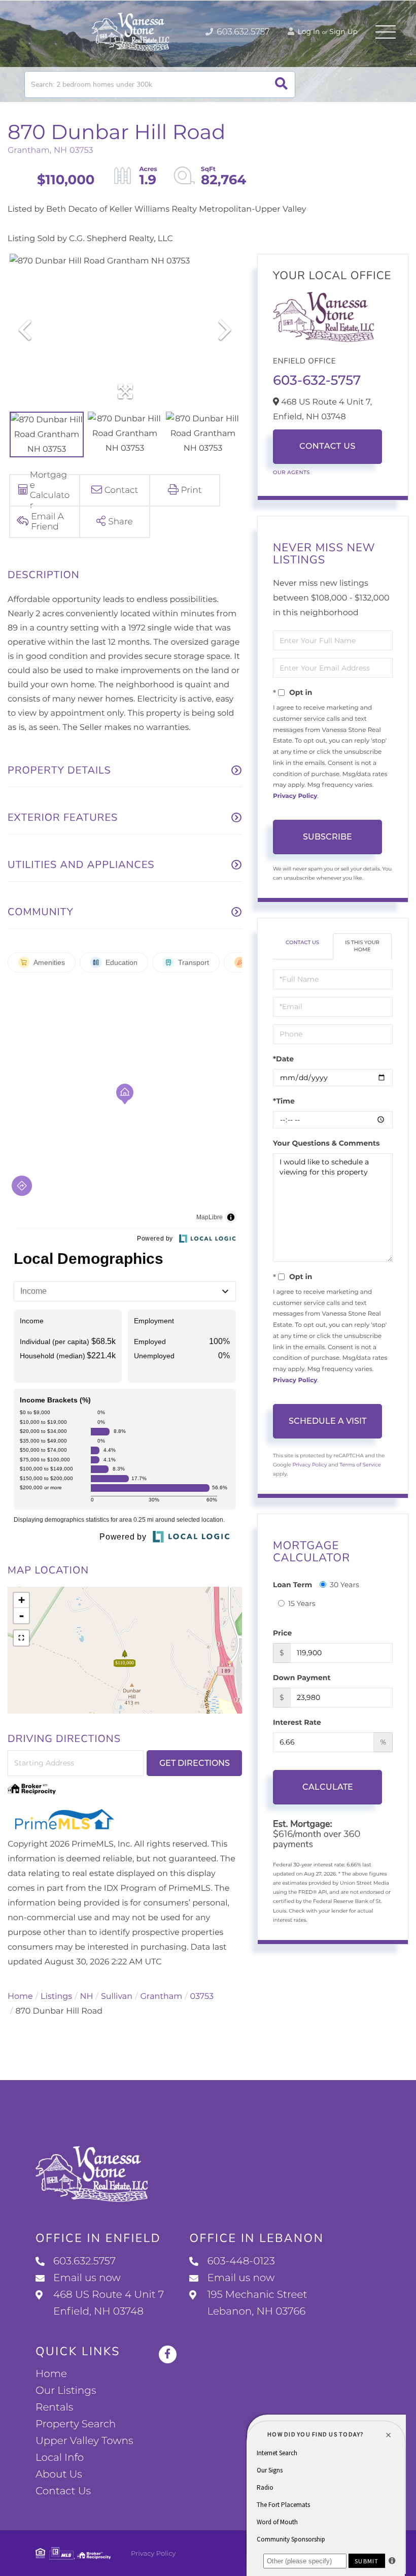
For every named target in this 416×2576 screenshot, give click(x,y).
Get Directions (195, 1763)
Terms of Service (360, 1465)
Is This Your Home (362, 946)
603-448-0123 (241, 2261)
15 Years (302, 1603)
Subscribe (327, 837)
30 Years (344, 1585)
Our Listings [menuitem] (66, 2391)
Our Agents (291, 472)
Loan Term (292, 1585)
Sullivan (117, 1997)
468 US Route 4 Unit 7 (109, 2303)
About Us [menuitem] (59, 2474)
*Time (284, 1101)
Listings (56, 1997)
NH (87, 1997)
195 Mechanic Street (257, 2303)
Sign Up (343, 31)
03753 (202, 1997)
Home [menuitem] (51, 2374)
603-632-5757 (317, 380)
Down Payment (302, 1678)
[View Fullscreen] (21, 1638)
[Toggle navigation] (386, 32)
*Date (283, 1059)
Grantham (162, 1997)
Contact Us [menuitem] (63, 2491)
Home (20, 1997)
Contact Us (327, 446)
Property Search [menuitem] (76, 2424)
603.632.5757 (242, 32)
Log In (308, 31)
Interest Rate (297, 1722)
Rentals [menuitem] (54, 2407)
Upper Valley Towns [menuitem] (84, 2441)
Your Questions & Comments (326, 1143)
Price (282, 1633)
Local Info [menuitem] (60, 2458)
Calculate (328, 1787)
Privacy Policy (295, 796)
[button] (281, 85)
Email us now (87, 2278)
